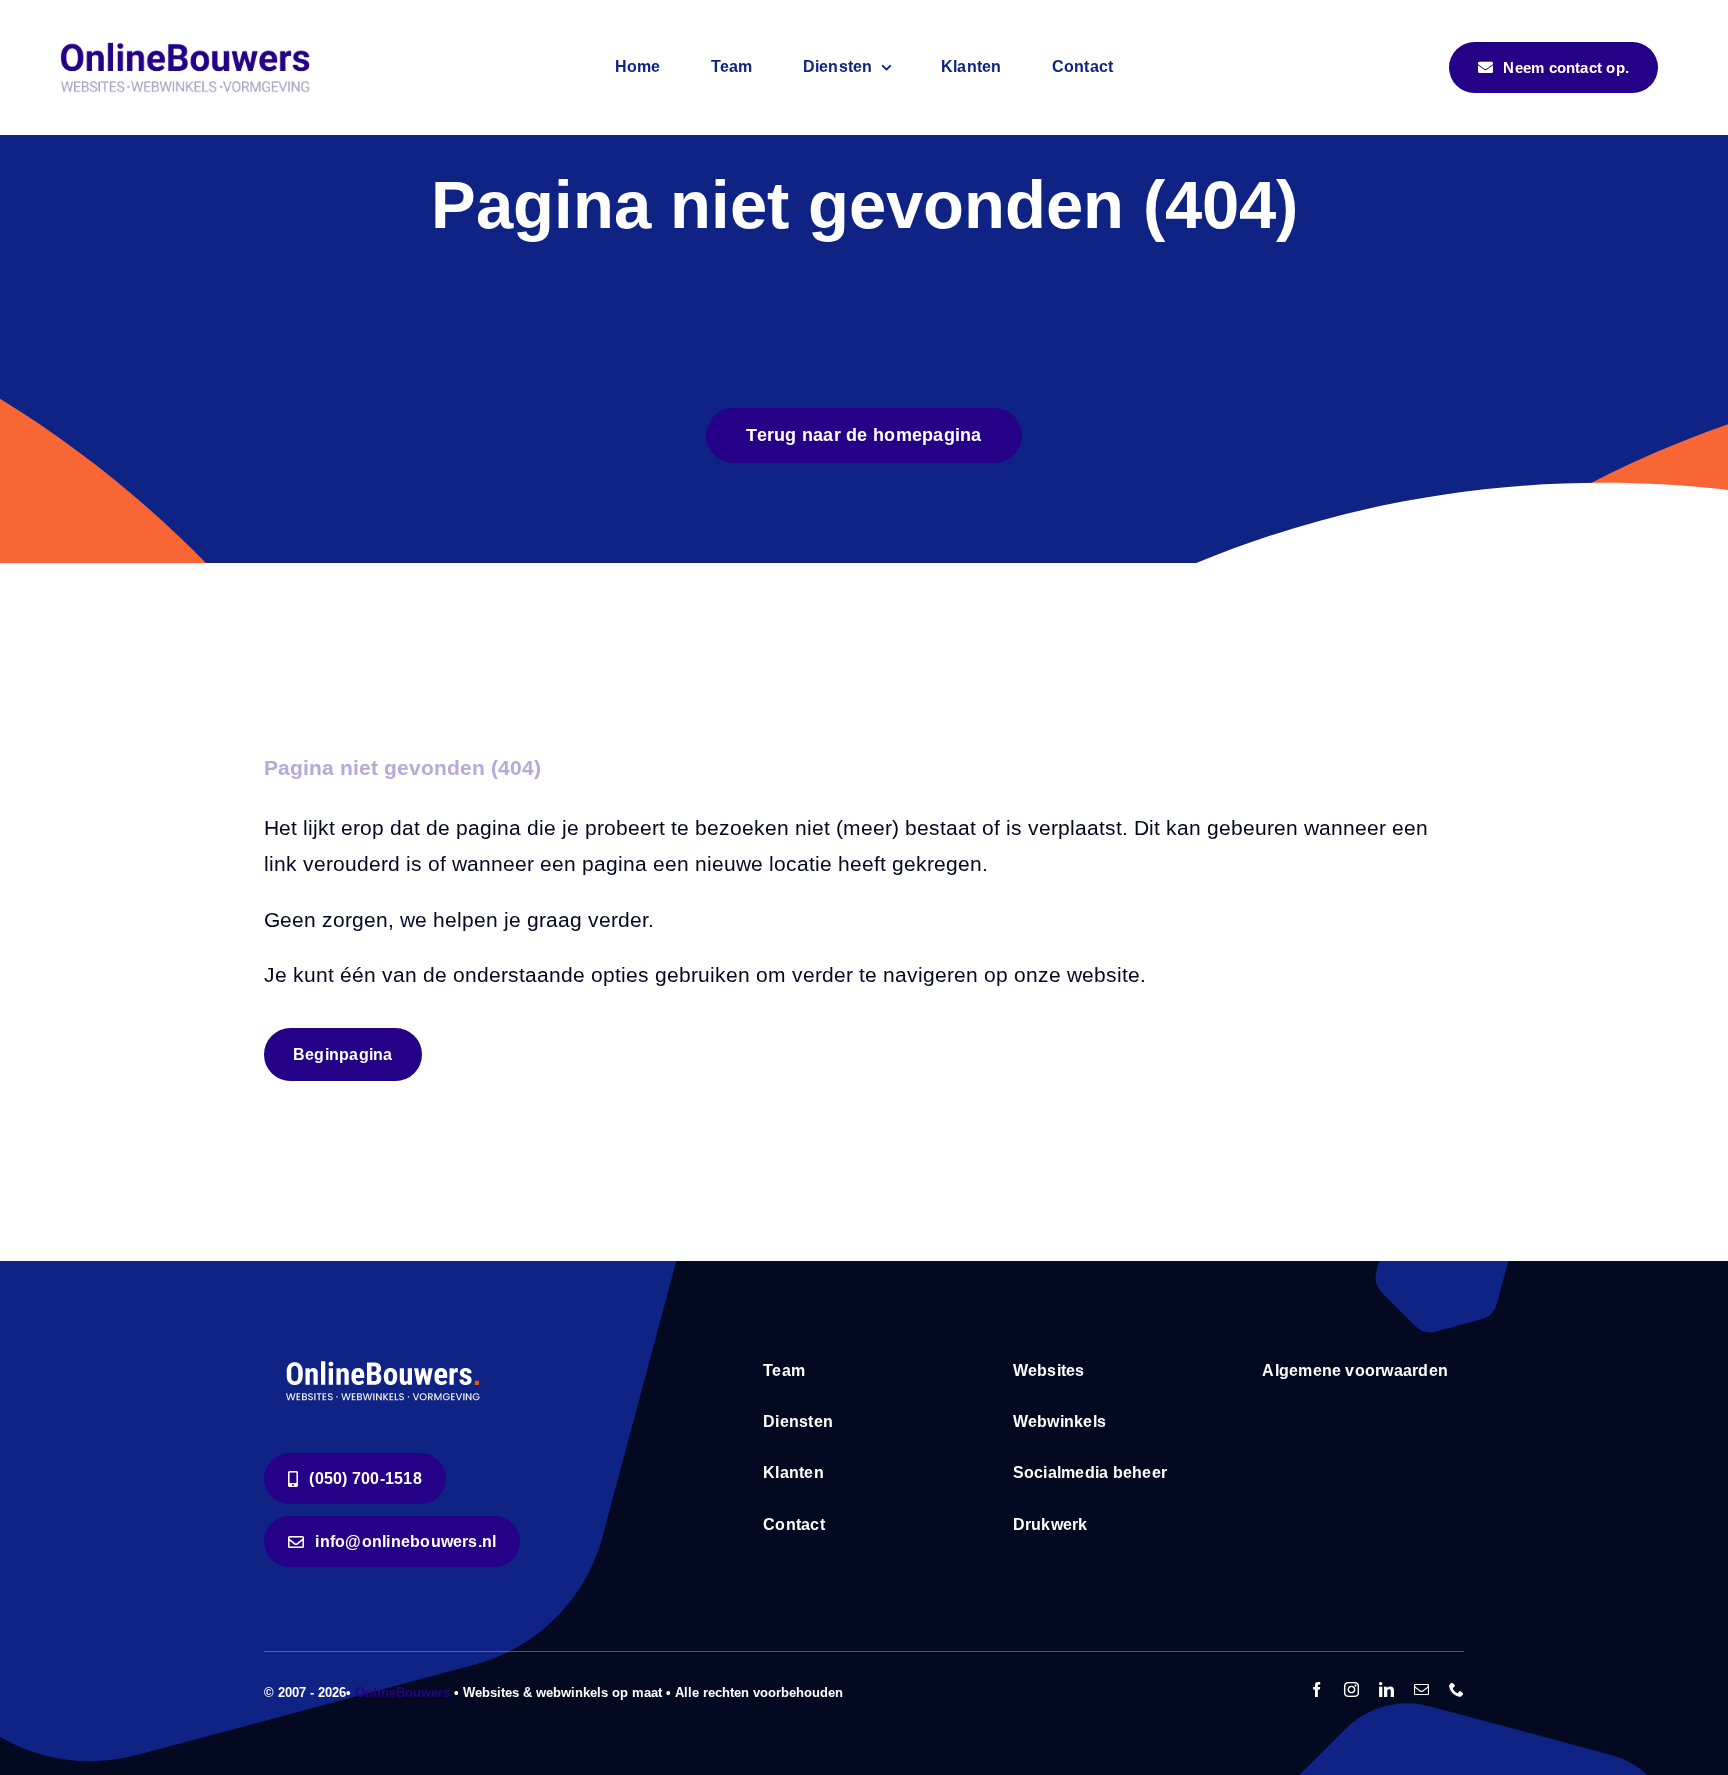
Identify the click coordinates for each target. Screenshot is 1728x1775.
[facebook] (1316, 1689)
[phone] (1456, 1689)
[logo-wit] (384, 1359)
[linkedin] (1386, 1689)
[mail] (1421, 1689)
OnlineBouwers (402, 1692)
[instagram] (1351, 1689)
